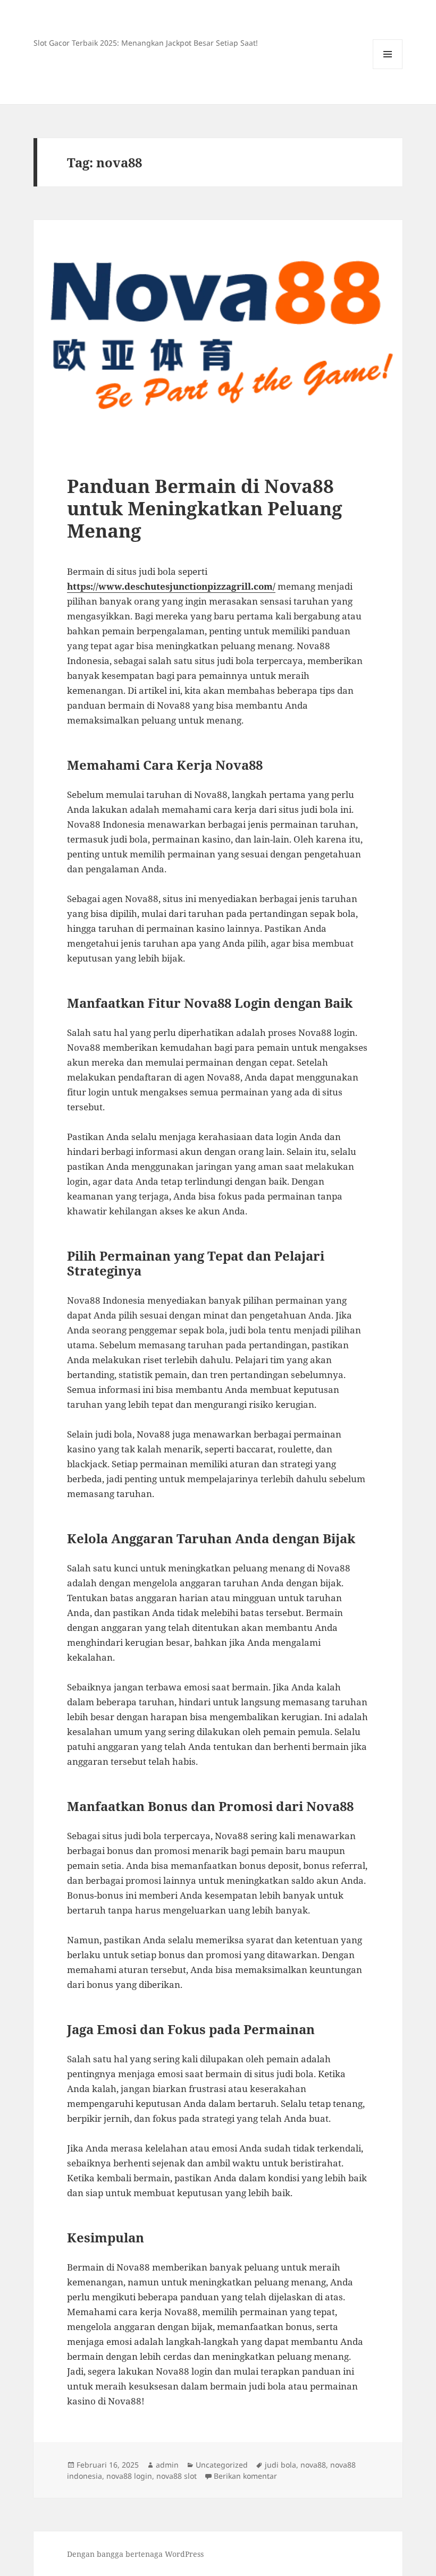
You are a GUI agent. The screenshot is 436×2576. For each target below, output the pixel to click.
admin (167, 2465)
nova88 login (129, 2476)
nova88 (313, 2465)
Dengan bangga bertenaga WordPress (135, 2554)
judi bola (280, 2465)
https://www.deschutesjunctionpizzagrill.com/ (171, 586)
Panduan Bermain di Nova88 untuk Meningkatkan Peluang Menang (205, 508)
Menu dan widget (388, 69)
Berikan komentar (245, 2476)
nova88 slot (177, 2476)
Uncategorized (222, 2465)
